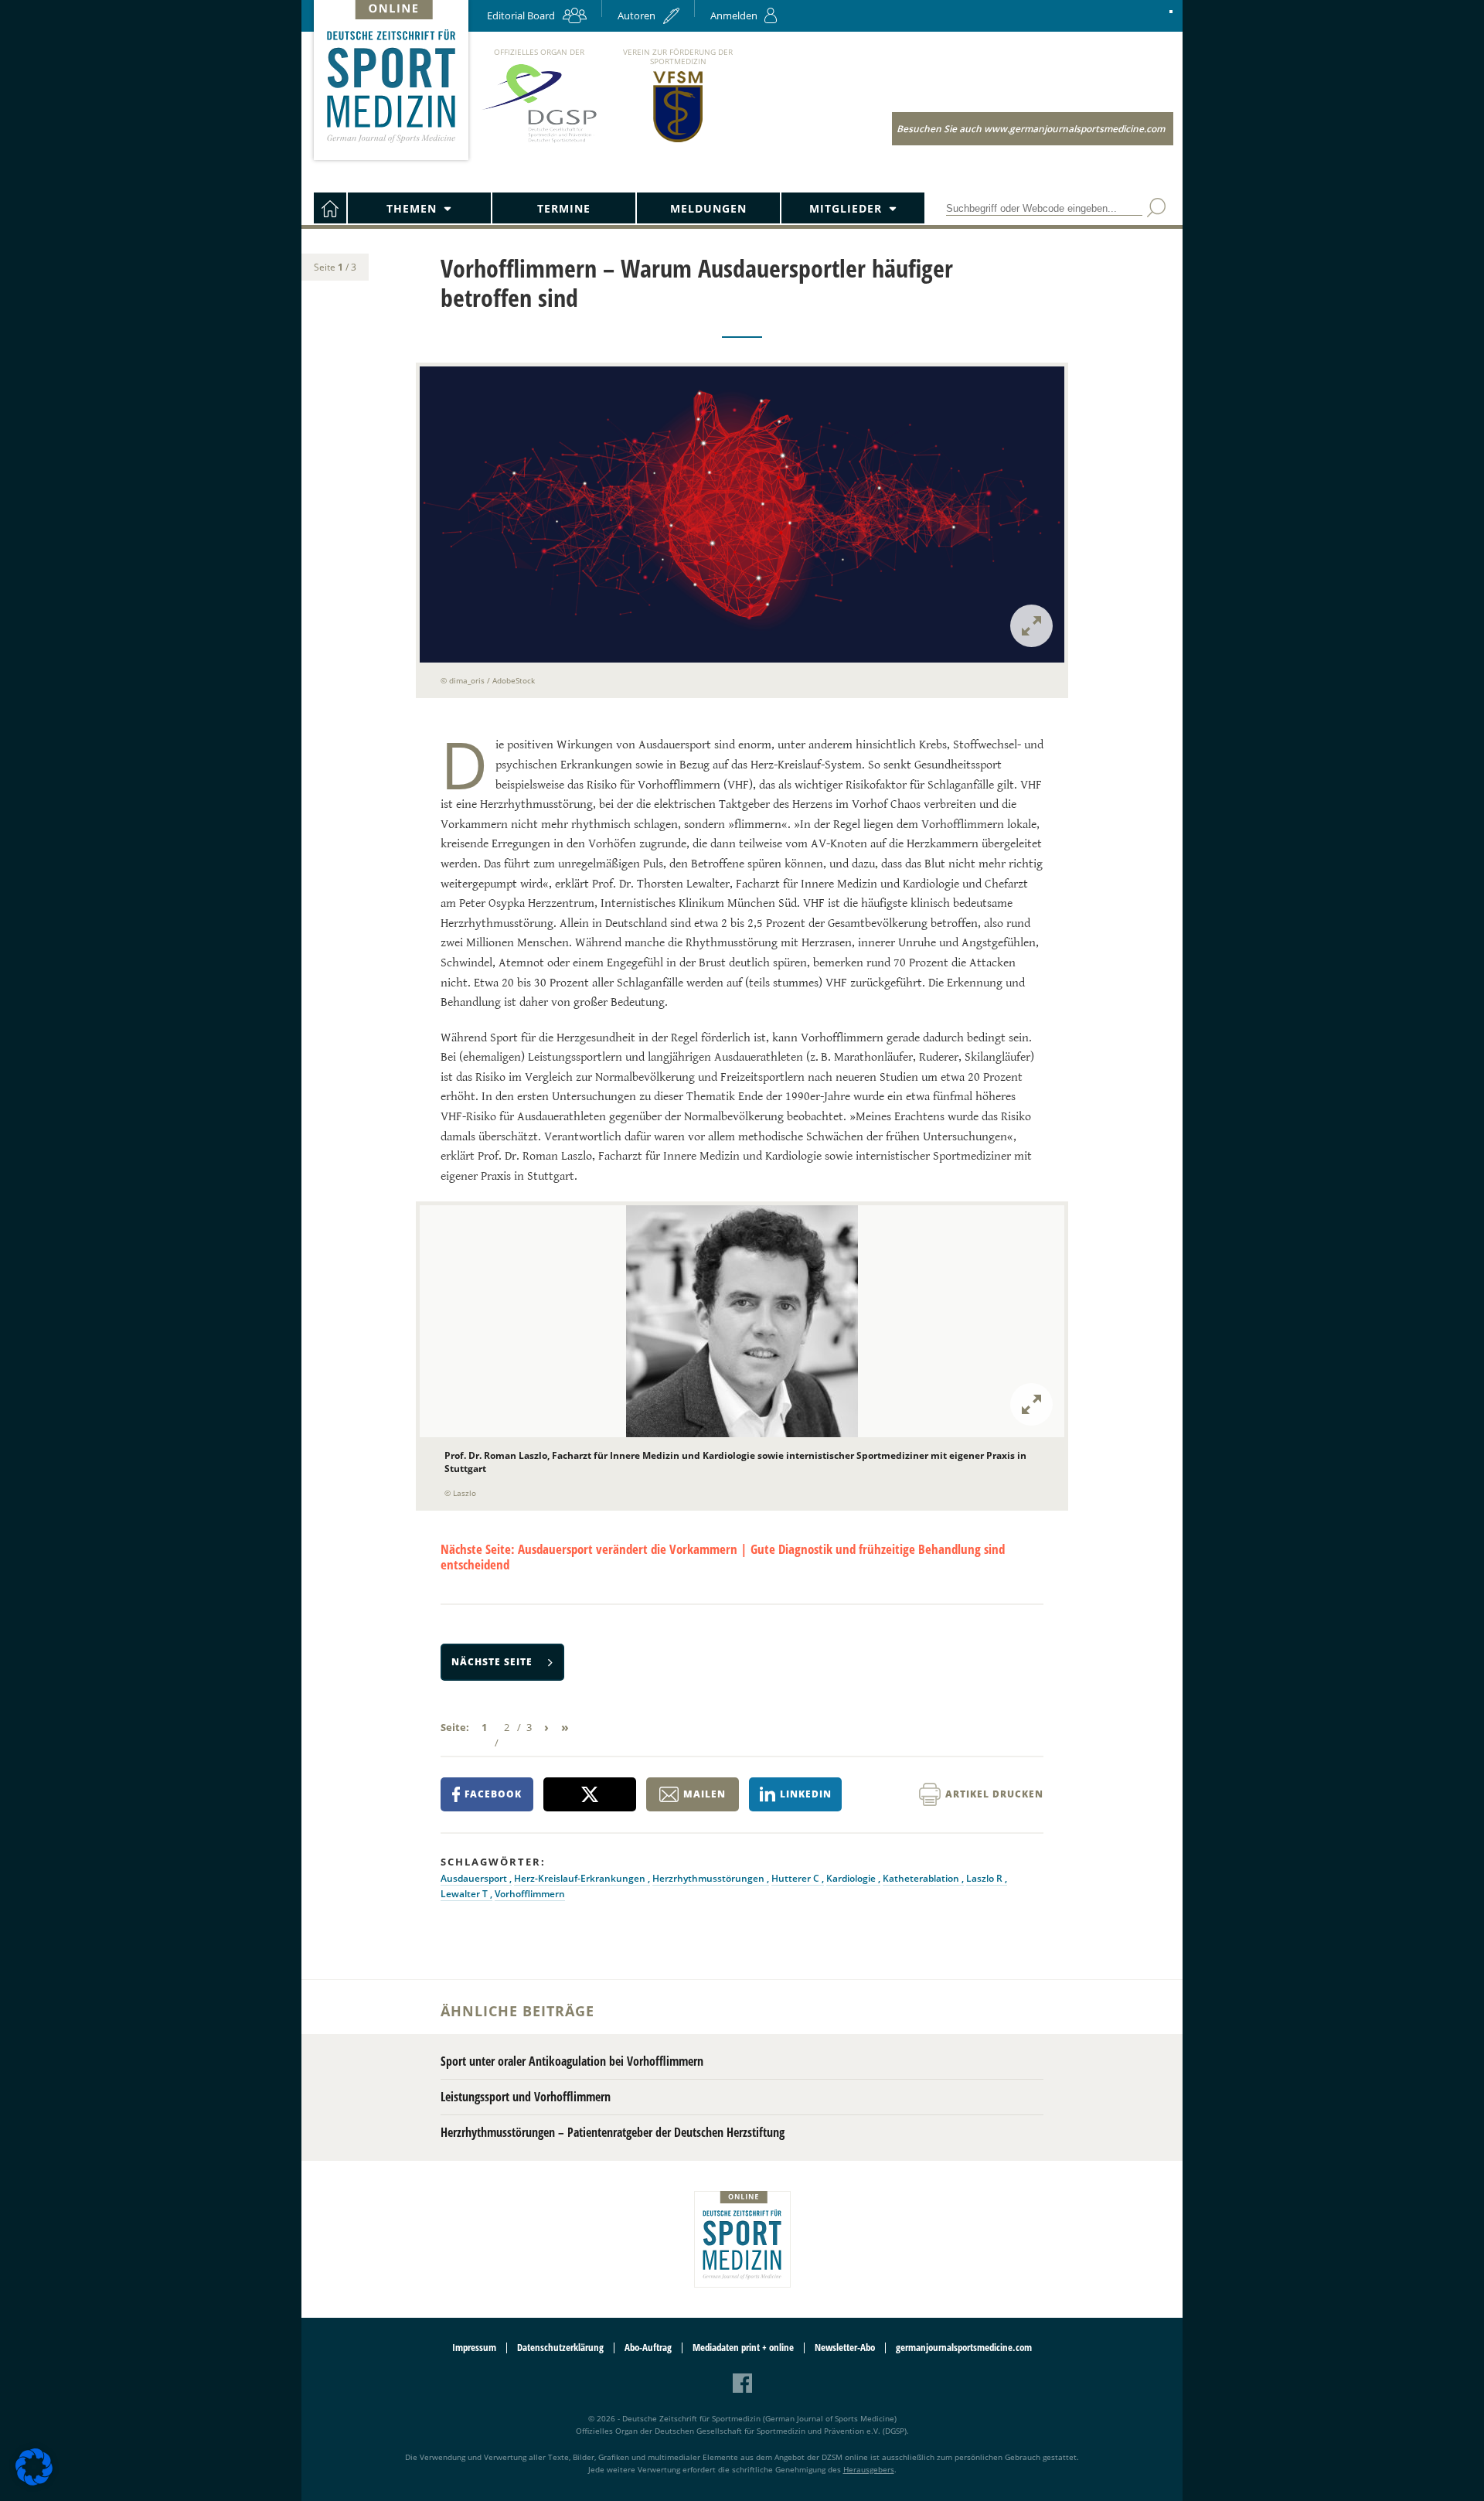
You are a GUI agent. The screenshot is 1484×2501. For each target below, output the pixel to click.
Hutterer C (796, 1878)
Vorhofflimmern (530, 1894)
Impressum (474, 2348)
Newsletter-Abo (845, 2348)
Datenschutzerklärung (560, 2348)
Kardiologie (852, 1878)
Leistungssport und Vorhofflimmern (526, 2097)
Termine (564, 208)
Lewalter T (465, 1894)
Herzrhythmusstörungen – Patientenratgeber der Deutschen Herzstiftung (613, 2132)
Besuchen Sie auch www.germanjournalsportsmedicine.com (1031, 129)
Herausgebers (869, 2469)
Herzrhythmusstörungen (710, 1878)
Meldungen (708, 208)
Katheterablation (922, 1878)
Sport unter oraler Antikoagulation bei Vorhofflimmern (572, 2061)
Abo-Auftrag (648, 2348)
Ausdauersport (475, 1878)
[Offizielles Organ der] (539, 142)
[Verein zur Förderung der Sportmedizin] (678, 141)
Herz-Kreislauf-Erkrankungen (581, 1878)
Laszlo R (985, 1878)
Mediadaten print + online (743, 2348)
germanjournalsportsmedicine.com (964, 2348)
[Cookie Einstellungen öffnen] (34, 2483)
